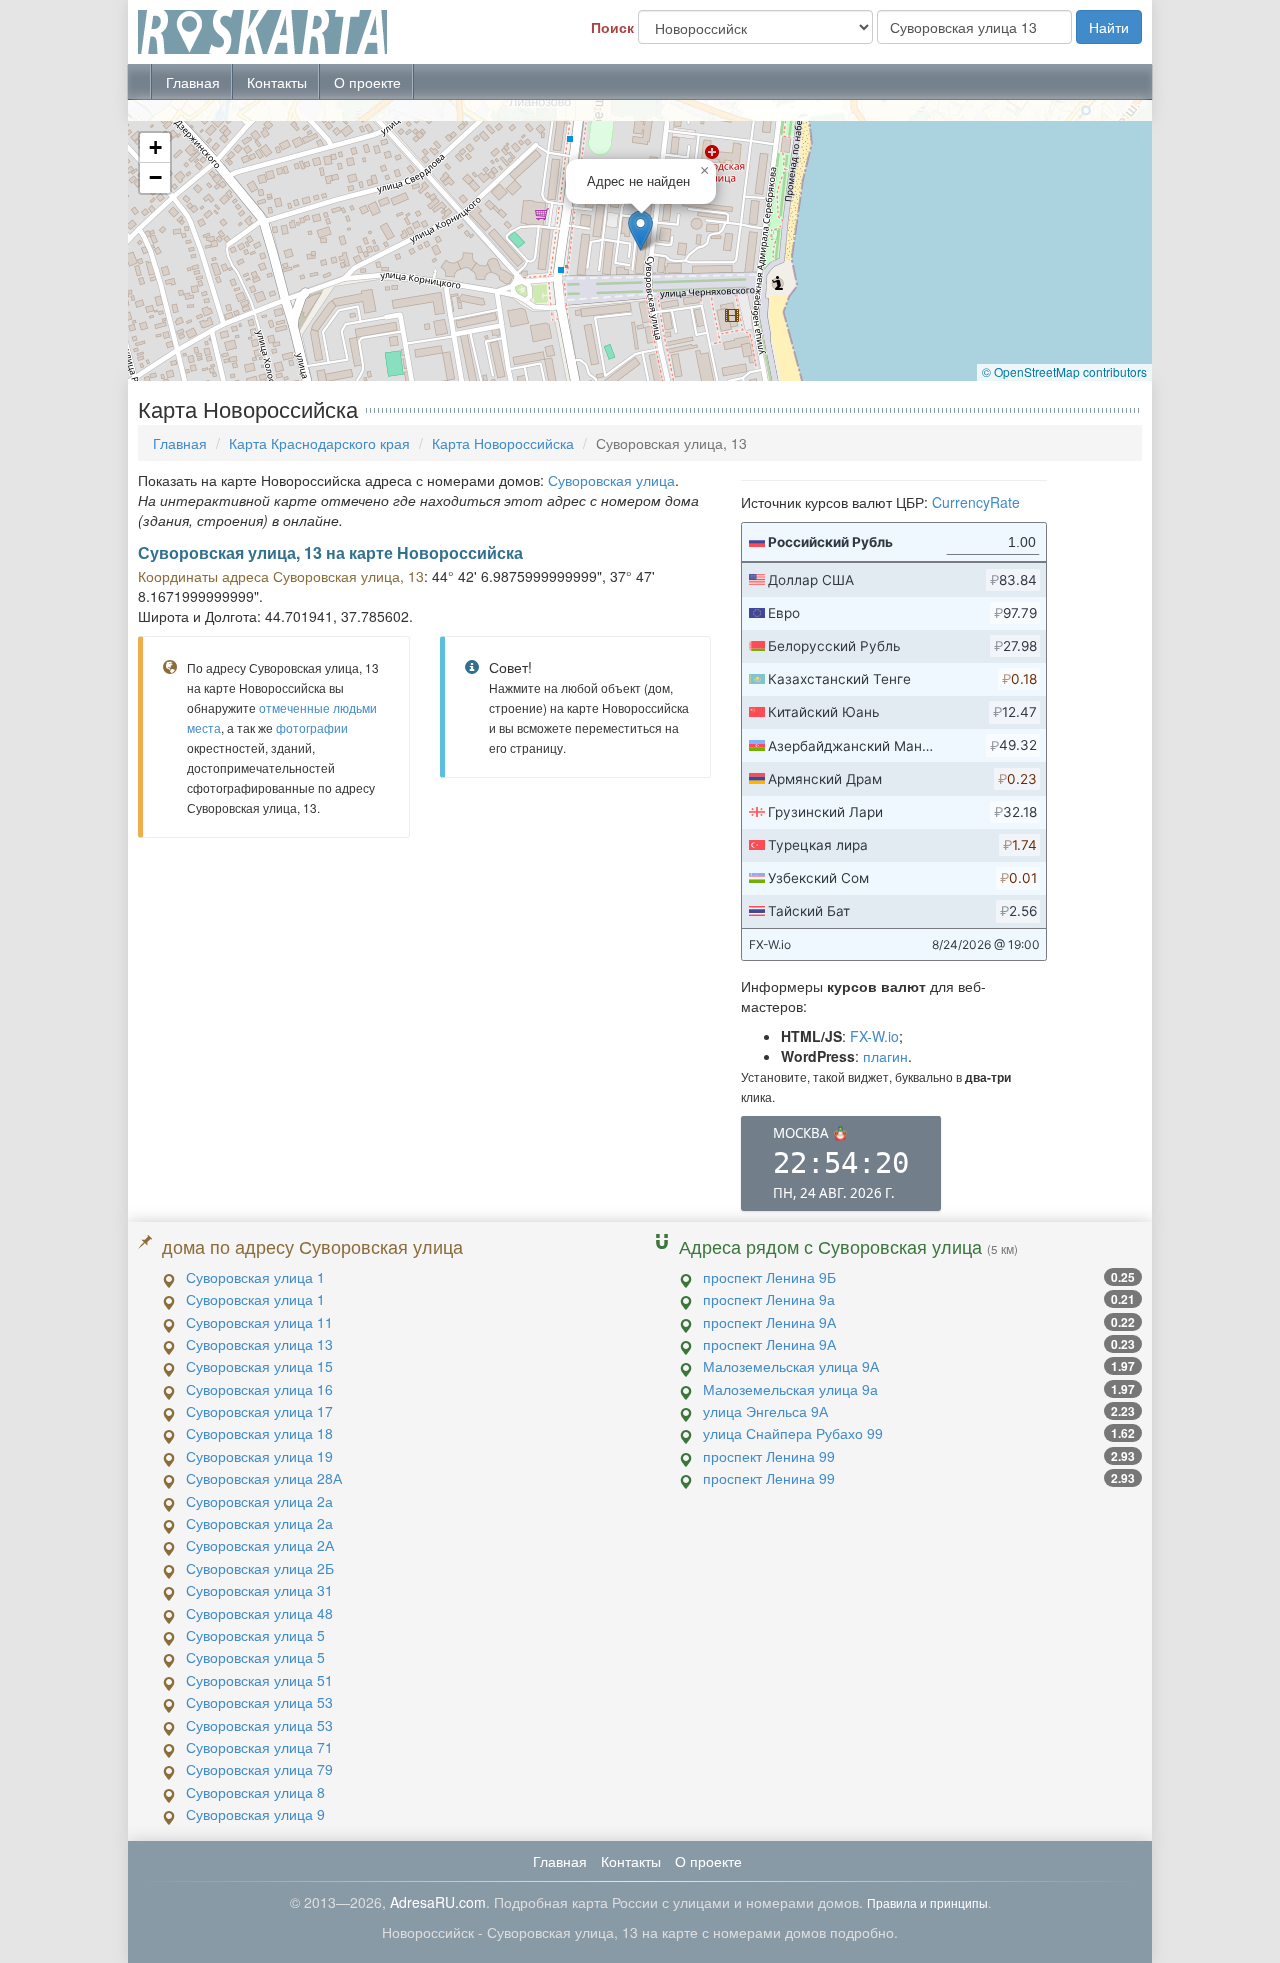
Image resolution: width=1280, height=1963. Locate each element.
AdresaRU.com (438, 1902)
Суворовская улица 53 (259, 1702)
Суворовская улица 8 (255, 1792)
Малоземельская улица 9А (791, 1366)
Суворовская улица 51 (259, 1680)
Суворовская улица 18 (259, 1433)
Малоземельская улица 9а (790, 1389)
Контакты (277, 82)
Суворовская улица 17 (259, 1411)
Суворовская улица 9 (255, 1814)
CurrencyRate (976, 502)
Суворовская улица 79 (259, 1769)
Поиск (612, 27)
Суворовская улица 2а (259, 1501)
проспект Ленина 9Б (769, 1277)
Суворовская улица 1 (255, 1277)
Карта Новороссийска (503, 443)
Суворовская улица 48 (259, 1613)
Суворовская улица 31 (259, 1590)
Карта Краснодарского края (319, 443)
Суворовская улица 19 (259, 1456)
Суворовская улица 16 (259, 1389)
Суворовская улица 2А (260, 1545)
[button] (640, 230)
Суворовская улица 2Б (260, 1568)
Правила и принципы (927, 1902)
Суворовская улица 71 (259, 1747)
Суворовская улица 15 (259, 1366)
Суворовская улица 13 (259, 1344)
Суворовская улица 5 (255, 1635)
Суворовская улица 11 (259, 1322)
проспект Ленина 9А (769, 1322)
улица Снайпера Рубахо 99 (793, 1433)
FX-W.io (874, 1036)
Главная (193, 82)
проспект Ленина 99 (769, 1456)
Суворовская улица (611, 480)
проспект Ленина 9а (769, 1299)
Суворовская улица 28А (264, 1478)
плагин (885, 1056)
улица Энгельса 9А (765, 1411)
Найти (1109, 27)
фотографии (312, 727)
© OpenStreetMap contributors (1064, 371)
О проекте (367, 82)
